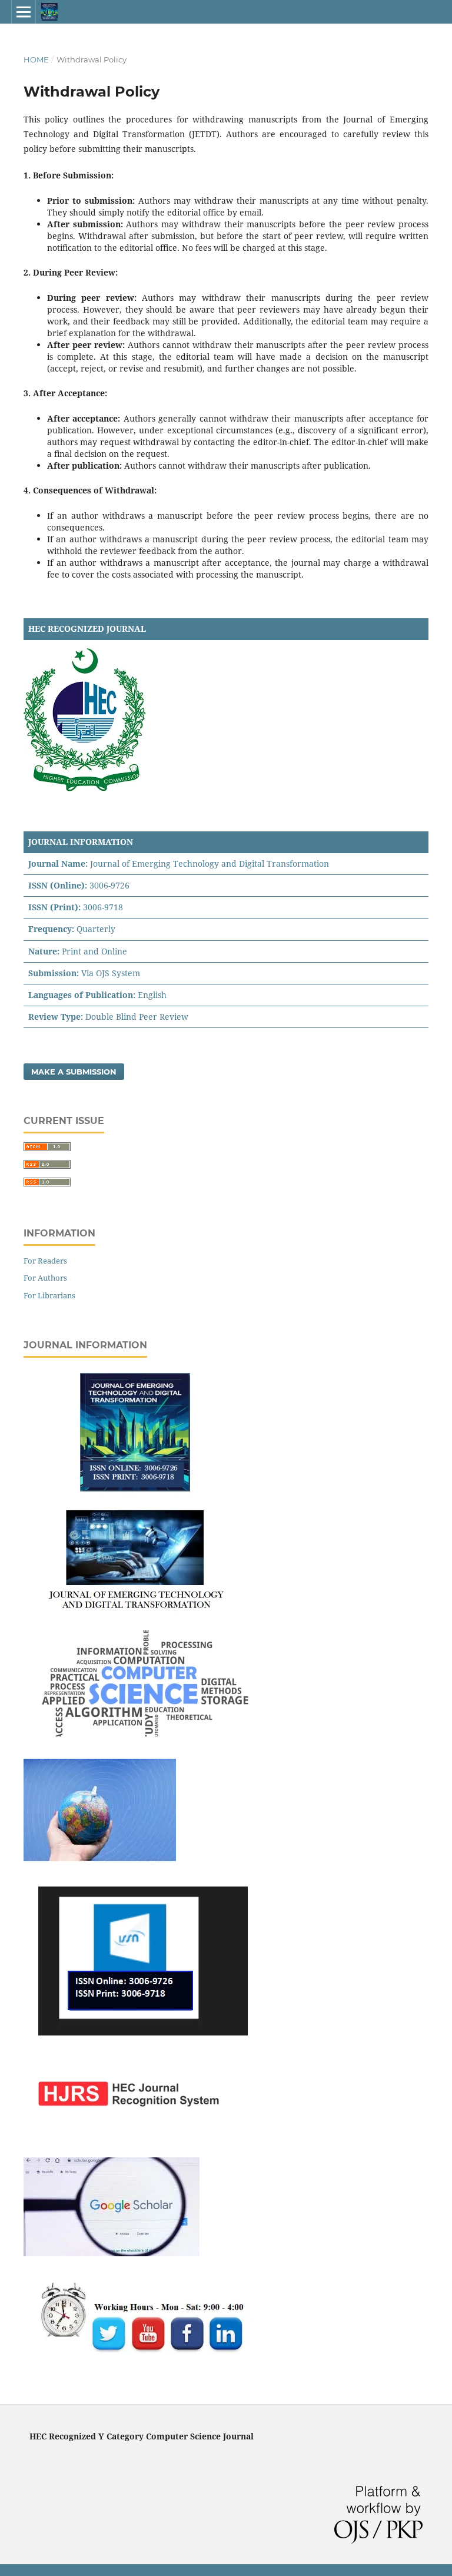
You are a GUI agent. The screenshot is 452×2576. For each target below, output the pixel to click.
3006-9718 (103, 907)
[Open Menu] (24, 12)
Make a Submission (74, 1072)
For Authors (45, 1278)
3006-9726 (109, 885)
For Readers (45, 1261)
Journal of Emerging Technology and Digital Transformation (210, 863)
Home (36, 59)
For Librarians (49, 1295)
